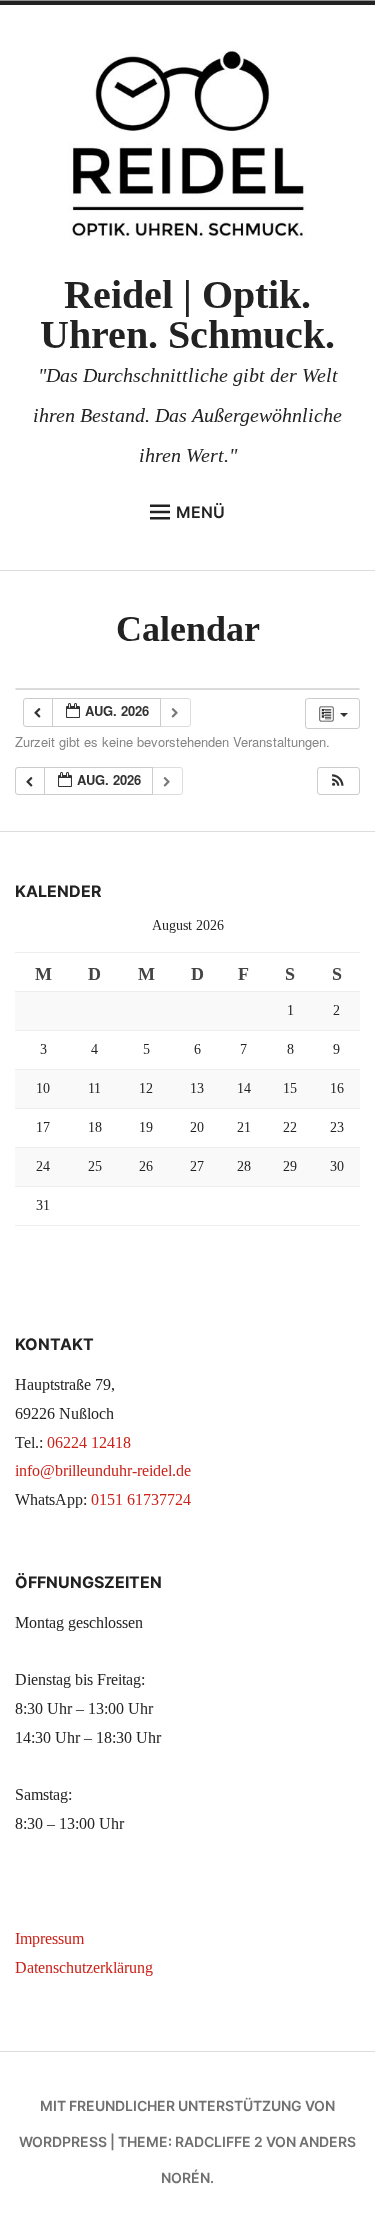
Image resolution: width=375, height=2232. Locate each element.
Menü (200, 512)
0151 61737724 (141, 1499)
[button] (338, 781)
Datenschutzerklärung (84, 1967)
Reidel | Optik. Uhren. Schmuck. (187, 314)
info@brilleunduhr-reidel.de (103, 1470)
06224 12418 (89, 1442)
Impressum (49, 1938)
